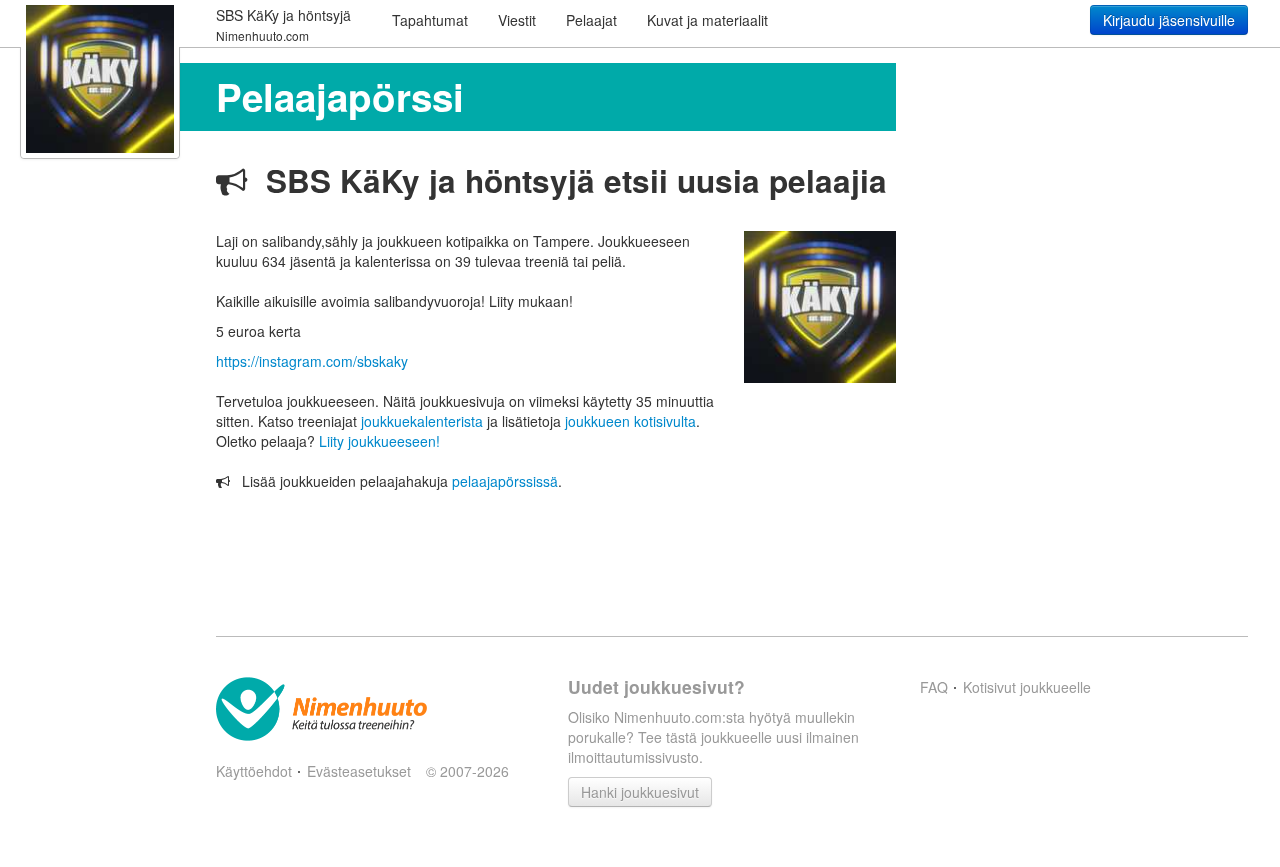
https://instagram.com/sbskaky (312, 361)
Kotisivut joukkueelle (1027, 687)
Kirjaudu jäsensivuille (1169, 20)
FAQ (934, 687)
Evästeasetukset (359, 771)
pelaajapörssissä (505, 481)
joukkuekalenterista (422, 421)
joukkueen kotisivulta (630, 421)
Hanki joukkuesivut (640, 792)
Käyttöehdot (254, 771)
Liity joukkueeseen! (379, 441)
